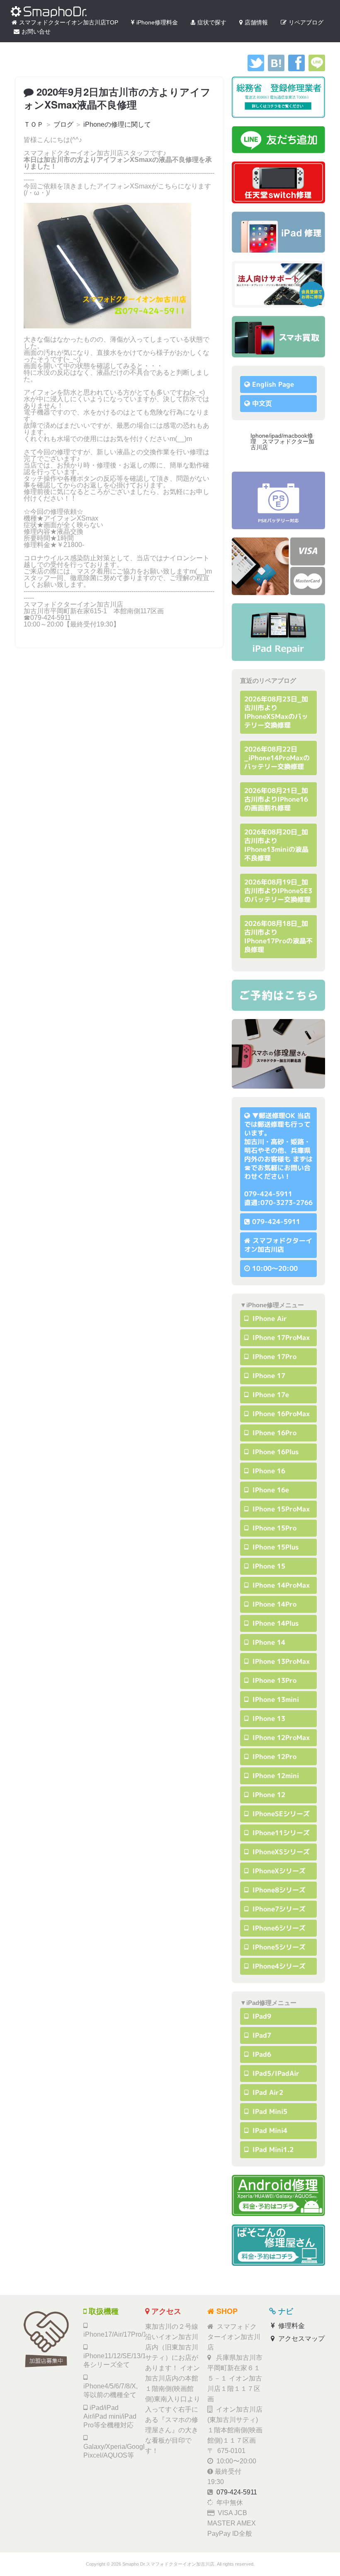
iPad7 (261, 2035)
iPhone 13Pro (273, 1680)
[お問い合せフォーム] (278, 995)
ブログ (63, 124)
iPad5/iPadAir (275, 2073)
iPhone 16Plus (274, 1452)
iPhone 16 (268, 1471)
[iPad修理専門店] (278, 632)
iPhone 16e (270, 1490)
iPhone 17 (268, 1376)
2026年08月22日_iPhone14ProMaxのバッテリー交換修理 (277, 758)
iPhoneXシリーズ (278, 1871)
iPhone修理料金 (157, 22)
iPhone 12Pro (273, 1757)
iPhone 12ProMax (280, 1737)
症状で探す (212, 22)
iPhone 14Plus (274, 1623)
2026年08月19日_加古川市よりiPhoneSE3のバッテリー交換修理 (278, 891)
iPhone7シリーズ (278, 1909)
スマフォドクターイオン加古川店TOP (69, 22)
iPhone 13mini (275, 1699)
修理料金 (291, 2326)
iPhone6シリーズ (278, 1928)
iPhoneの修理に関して (117, 124)
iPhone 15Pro (273, 1528)
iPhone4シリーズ (278, 1966)
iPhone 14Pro (273, 1604)
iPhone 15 (268, 1566)
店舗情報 (256, 22)
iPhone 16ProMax (280, 1414)
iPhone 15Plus (274, 1547)
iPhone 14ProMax (280, 1585)
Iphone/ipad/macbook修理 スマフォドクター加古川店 (282, 441)
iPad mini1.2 (272, 2149)
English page (273, 384)
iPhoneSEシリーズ (280, 1814)
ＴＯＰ (34, 124)
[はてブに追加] (276, 69)
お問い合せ (36, 31)
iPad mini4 (269, 2130)
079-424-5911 (276, 1222)
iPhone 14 (268, 1642)
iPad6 (261, 2054)
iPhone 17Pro (273, 1357)
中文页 (262, 403)
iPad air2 (267, 2092)
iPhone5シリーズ (278, 1947)
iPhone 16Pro (273, 1433)
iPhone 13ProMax (280, 1661)
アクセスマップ (301, 2339)
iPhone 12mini (275, 1776)
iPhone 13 (268, 1718)
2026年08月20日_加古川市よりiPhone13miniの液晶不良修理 (276, 845)
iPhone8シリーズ (278, 1890)
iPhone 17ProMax (280, 1337)
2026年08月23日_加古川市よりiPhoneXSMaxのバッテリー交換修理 (276, 712)
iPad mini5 (269, 2111)
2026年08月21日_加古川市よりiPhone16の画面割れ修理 (276, 799)
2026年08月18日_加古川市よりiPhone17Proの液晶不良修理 (278, 936)
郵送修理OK (277, 1116)
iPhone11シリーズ (280, 1833)
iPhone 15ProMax (280, 1509)
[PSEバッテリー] (278, 500)
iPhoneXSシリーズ (280, 1852)
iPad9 (261, 2016)
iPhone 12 (268, 1795)
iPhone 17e (270, 1395)
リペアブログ (306, 22)
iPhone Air (269, 1318)
